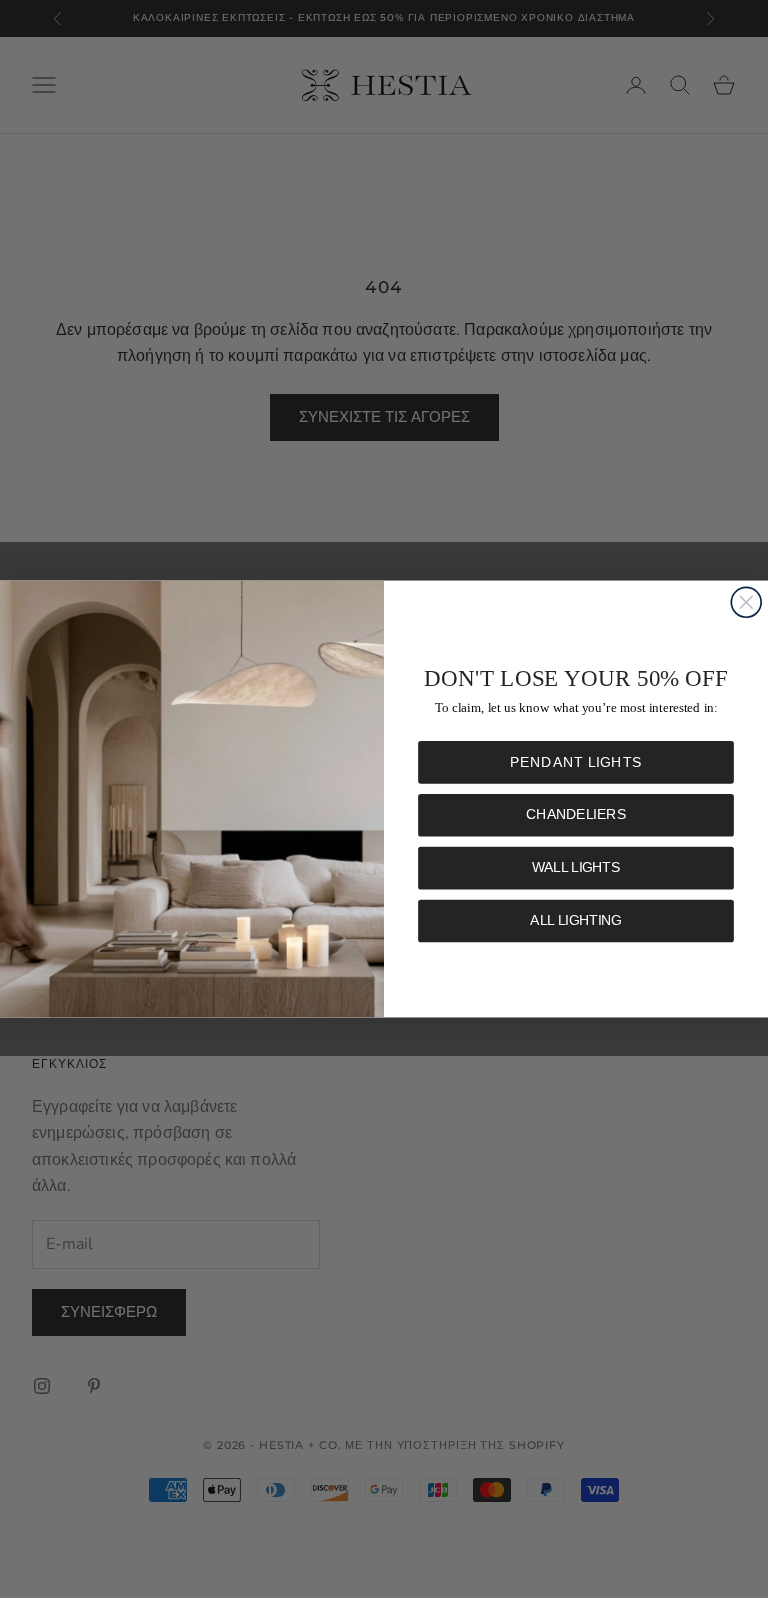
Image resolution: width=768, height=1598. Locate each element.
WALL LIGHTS (576, 867)
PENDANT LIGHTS (576, 762)
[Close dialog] (746, 602)
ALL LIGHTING (575, 920)
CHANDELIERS (576, 815)
